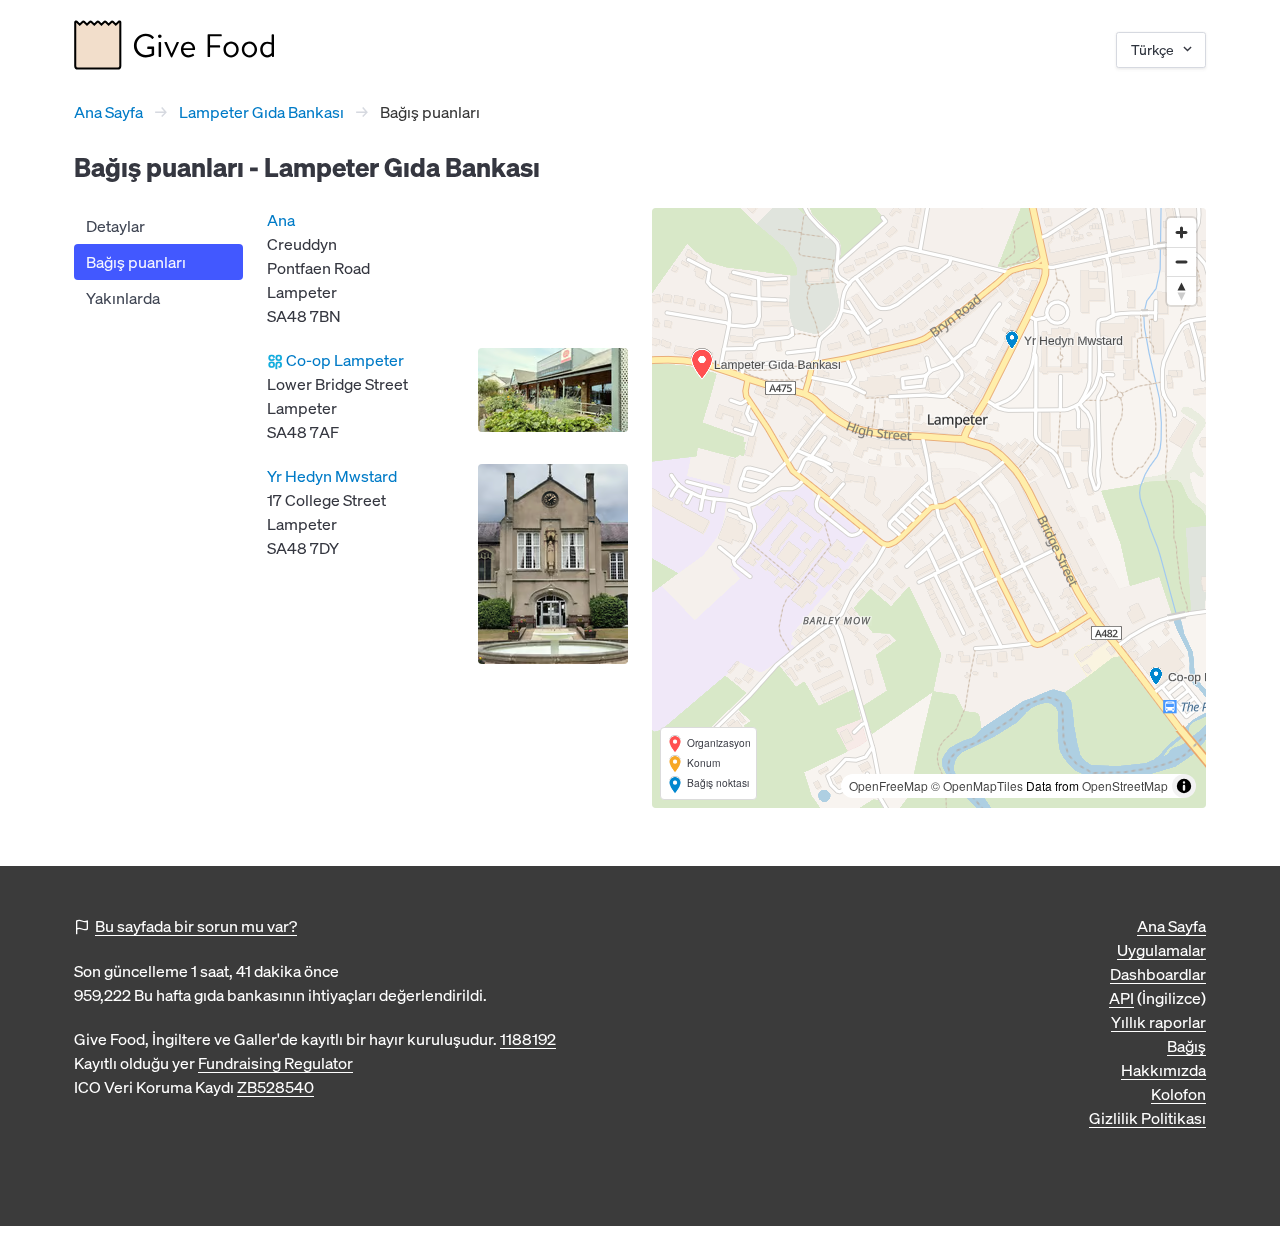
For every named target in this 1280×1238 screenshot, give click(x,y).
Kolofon (1178, 1094)
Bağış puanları (136, 262)
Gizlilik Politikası (1147, 1118)
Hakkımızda (1163, 1070)
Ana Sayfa (108, 112)
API (1121, 998)
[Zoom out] (1181, 261)
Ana (281, 220)
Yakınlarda (123, 298)
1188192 (528, 1039)
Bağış (1186, 1046)
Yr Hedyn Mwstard (332, 476)
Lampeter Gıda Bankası (261, 112)
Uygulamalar (1161, 950)
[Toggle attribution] (1184, 786)
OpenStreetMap (1125, 785)
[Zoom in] (1181, 232)
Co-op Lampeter (345, 360)
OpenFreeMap (888, 785)
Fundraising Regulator (275, 1063)
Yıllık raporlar (1158, 1022)
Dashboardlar (1158, 974)
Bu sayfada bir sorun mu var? (196, 926)
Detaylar (115, 226)
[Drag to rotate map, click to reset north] (1181, 290)
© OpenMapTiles (977, 785)
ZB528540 (275, 1087)
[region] (929, 508)
